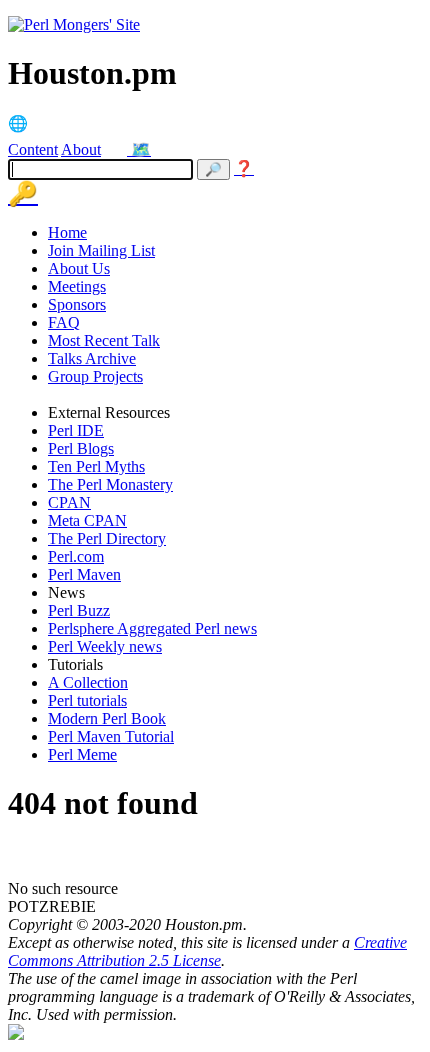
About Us (79, 268)
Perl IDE (76, 430)
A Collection (88, 682)
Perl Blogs (81, 448)
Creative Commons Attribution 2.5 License (207, 951)
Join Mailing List (101, 250)
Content (33, 149)
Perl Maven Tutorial (111, 736)
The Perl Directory (107, 538)
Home (67, 232)
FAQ (64, 322)
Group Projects (95, 376)
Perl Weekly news (105, 646)
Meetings (77, 286)
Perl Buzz (79, 610)
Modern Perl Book (107, 718)
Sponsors (77, 304)
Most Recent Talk (104, 340)
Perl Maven (84, 574)
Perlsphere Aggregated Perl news (152, 628)
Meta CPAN (87, 520)
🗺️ (141, 149)
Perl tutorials (87, 700)
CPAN (69, 502)
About (81, 149)
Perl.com (76, 556)
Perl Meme (82, 754)
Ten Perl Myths (96, 466)
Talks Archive (92, 358)
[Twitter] (118, 149)
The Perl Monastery (110, 484)
